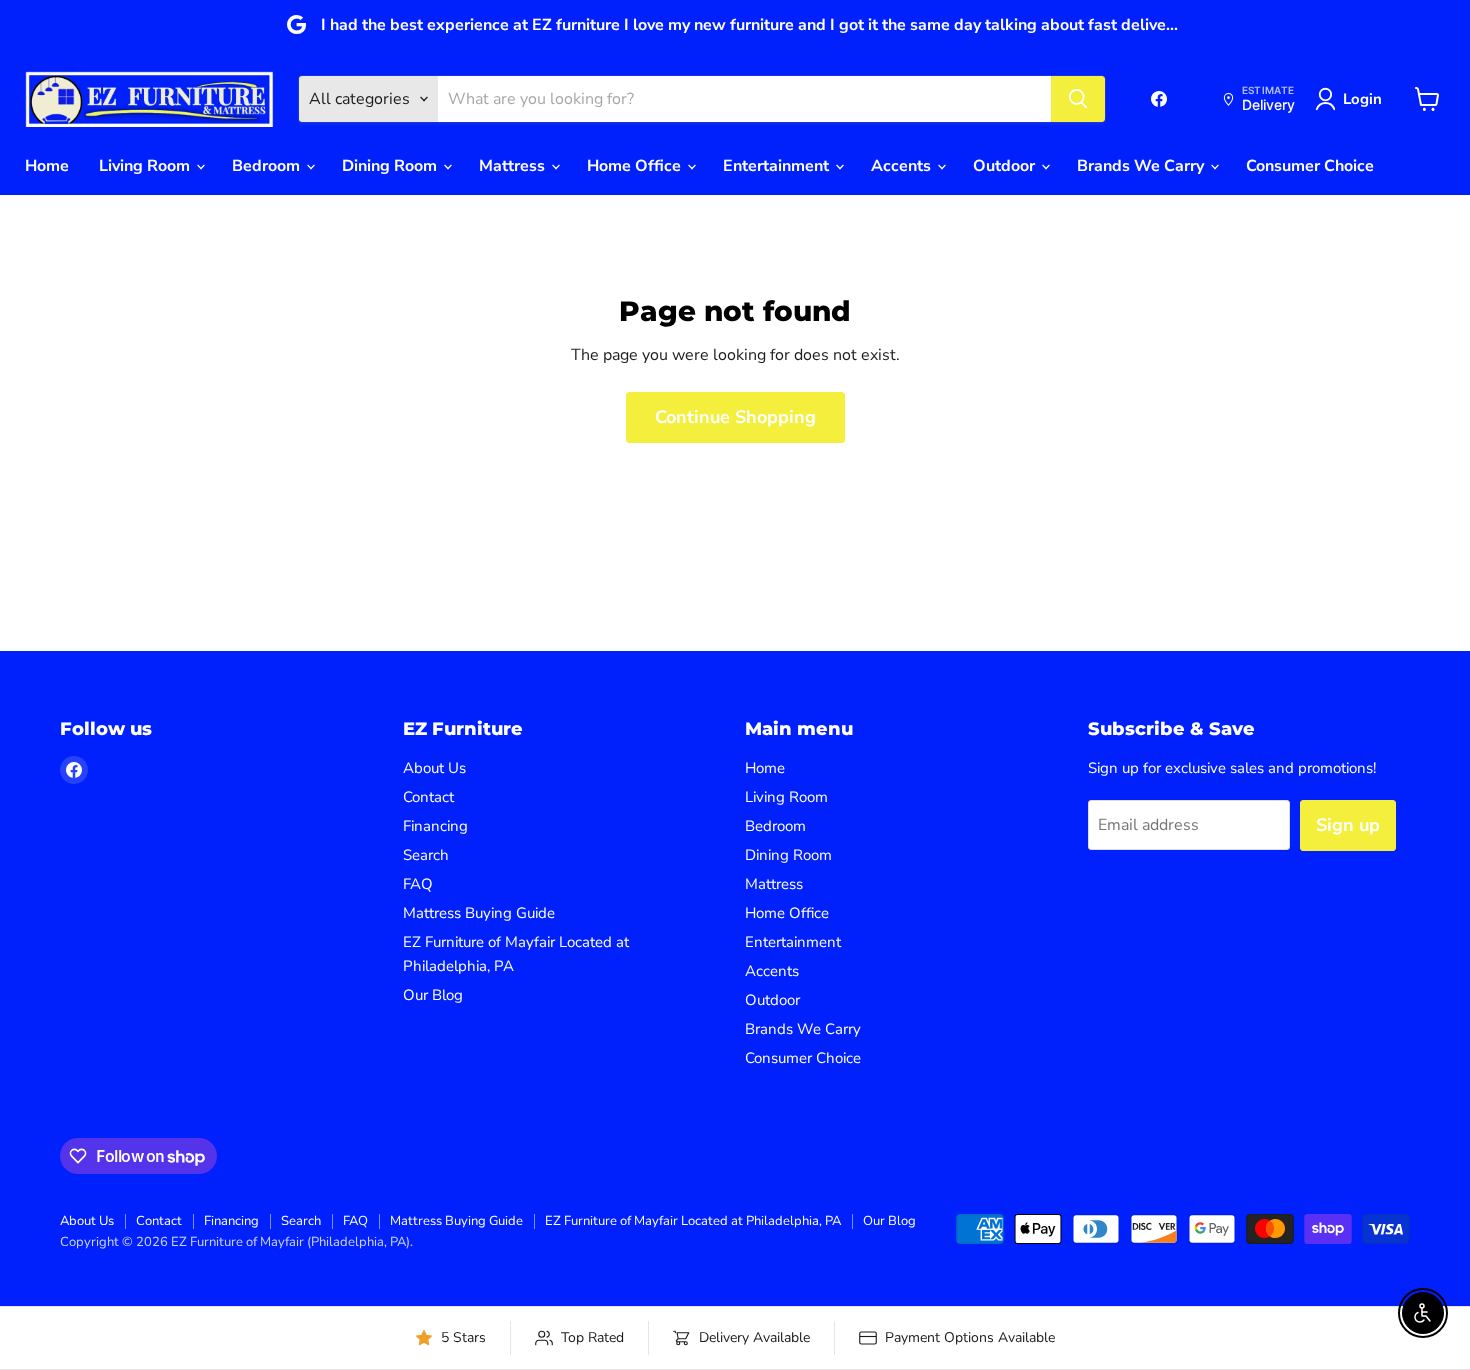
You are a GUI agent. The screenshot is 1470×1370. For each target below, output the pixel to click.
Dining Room (391, 166)
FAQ (418, 884)
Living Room (146, 166)
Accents (903, 166)
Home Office (636, 166)
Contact (428, 797)
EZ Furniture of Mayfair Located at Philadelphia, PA (693, 1221)
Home (47, 166)
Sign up (1348, 825)
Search (426, 855)
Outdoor (1006, 166)
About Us (434, 768)
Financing (435, 826)
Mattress (514, 166)
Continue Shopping (735, 417)
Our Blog (433, 995)
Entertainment (778, 166)
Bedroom (268, 166)
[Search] (1078, 99)
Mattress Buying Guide (479, 913)
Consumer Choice (1310, 166)
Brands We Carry (1142, 166)
